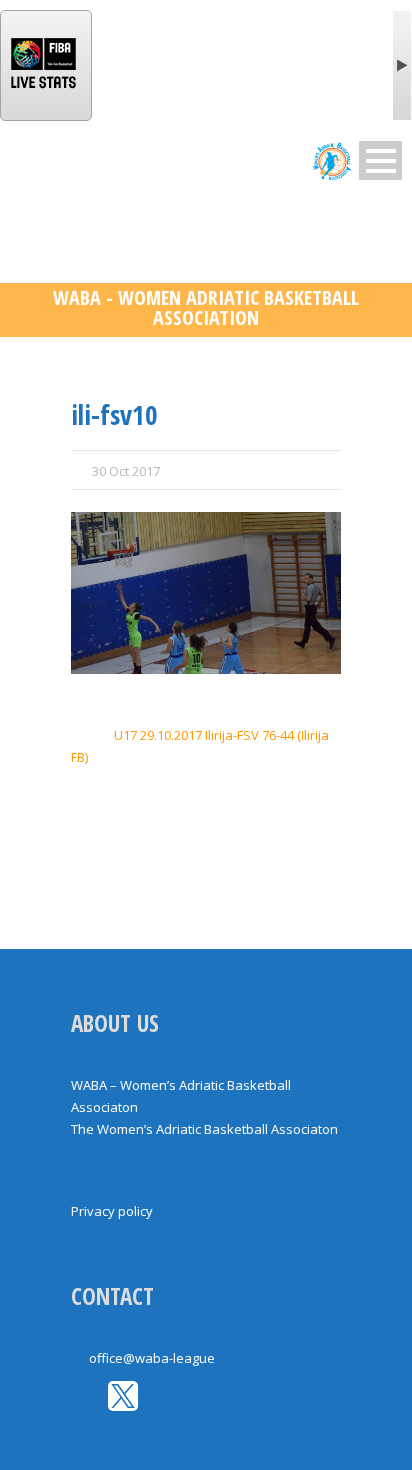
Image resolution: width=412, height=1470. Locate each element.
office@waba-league (152, 1358)
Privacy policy (112, 1211)
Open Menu (380, 160)
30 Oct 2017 (126, 471)
